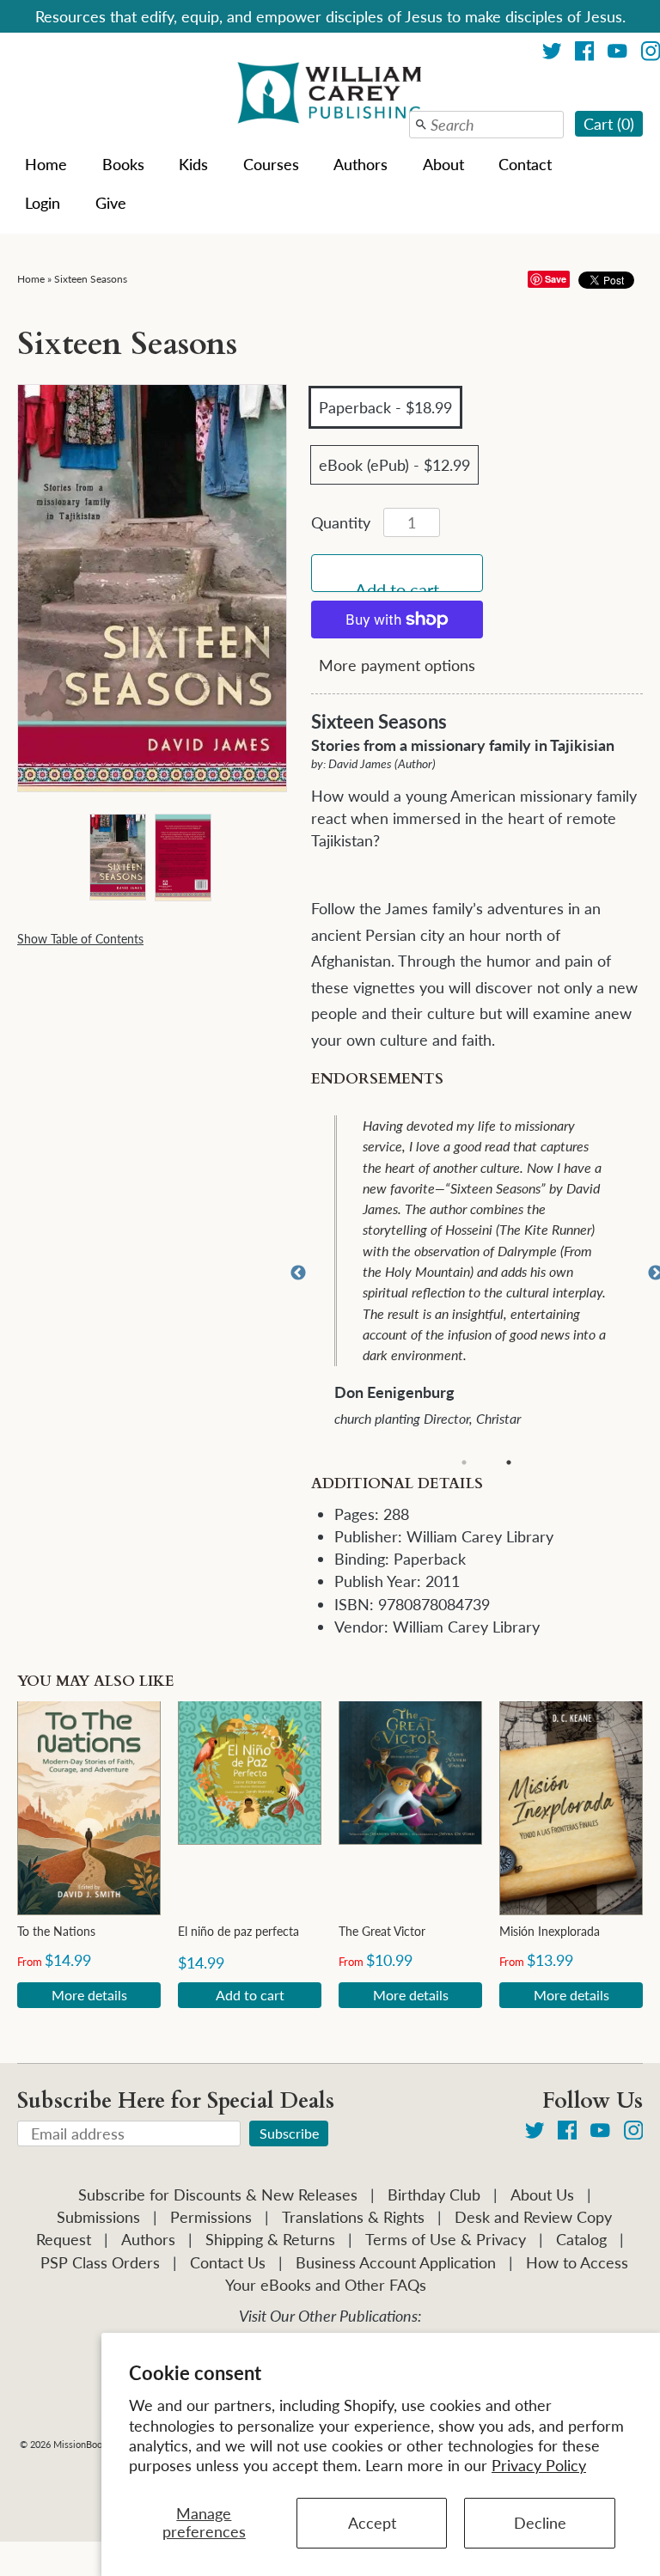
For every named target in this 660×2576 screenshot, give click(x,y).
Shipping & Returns (270, 2239)
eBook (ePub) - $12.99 (394, 465)
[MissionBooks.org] (330, 95)
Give (111, 203)
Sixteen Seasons (91, 279)
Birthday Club (434, 2194)
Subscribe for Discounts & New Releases (218, 2194)
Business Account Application (396, 2262)
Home (46, 164)
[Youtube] (617, 54)
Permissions (211, 2217)
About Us (542, 2194)
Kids (193, 164)
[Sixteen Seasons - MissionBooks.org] (117, 855)
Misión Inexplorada (550, 1931)
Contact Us (228, 2262)
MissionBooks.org (91, 2444)
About (443, 164)
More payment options (397, 665)
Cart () (609, 124)
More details (89, 1995)
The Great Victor (382, 1931)
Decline (540, 2523)
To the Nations (56, 1931)
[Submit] (421, 125)
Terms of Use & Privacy (446, 2239)
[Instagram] (634, 2133)
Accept (372, 2523)
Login (43, 203)
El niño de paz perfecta (238, 1931)
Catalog (581, 2239)
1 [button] (464, 1462)
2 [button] (509, 1462)
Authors (361, 164)
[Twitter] (552, 54)
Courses (271, 164)
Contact (525, 164)
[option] (489, 1274)
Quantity (341, 522)
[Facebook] (585, 54)
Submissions (98, 2217)
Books (123, 164)
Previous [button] (298, 1273)
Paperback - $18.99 (385, 407)
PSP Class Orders (100, 2262)
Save (556, 279)
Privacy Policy (539, 2465)
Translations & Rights (353, 2217)
